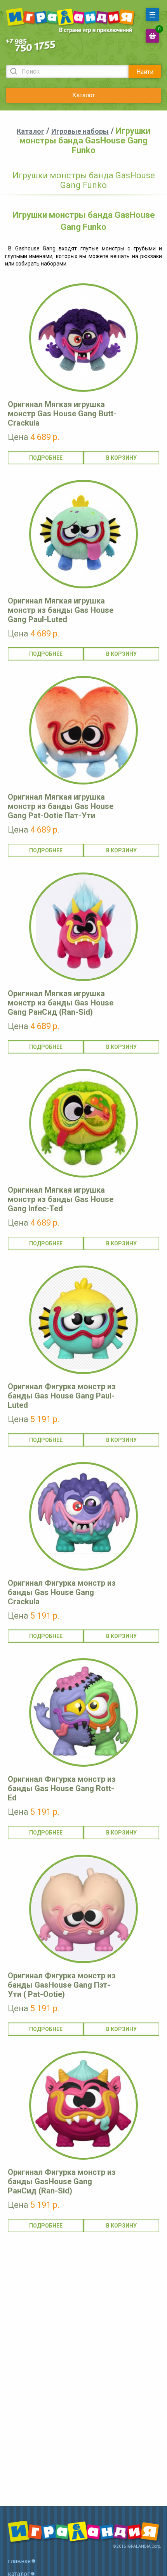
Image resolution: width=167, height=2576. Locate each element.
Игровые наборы (80, 131)
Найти (145, 72)
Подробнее (46, 458)
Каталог (84, 95)
